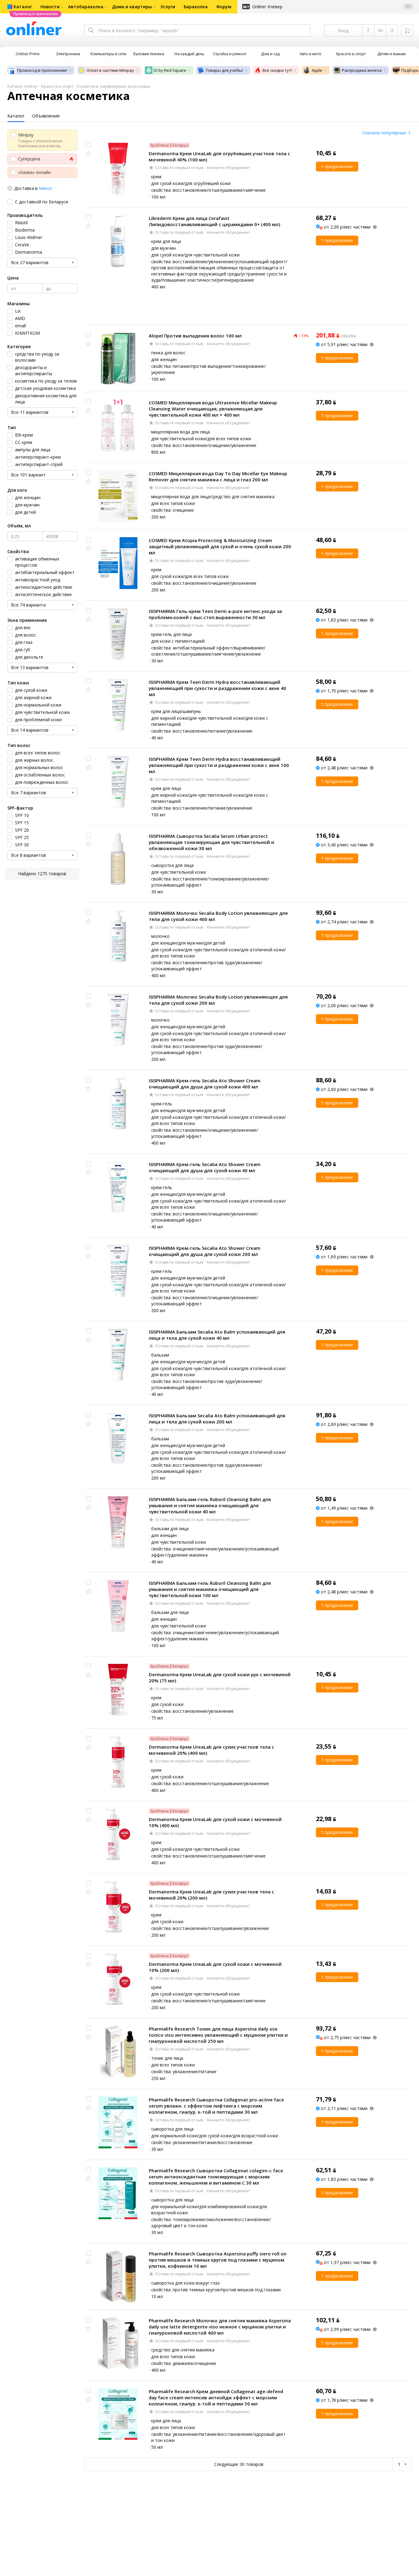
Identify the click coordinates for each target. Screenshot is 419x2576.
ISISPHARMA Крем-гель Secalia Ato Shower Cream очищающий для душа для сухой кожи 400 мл (205, 1084)
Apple (317, 70)
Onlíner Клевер (267, 7)
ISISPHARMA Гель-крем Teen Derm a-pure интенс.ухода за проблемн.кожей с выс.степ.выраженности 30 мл (215, 614)
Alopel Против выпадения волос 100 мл (195, 336)
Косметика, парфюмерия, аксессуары (114, 86)
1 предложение (337, 166)
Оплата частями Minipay (110, 70)
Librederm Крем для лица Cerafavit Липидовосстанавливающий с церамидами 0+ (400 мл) (214, 221)
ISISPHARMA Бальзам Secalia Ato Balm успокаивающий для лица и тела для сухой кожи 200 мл (217, 1419)
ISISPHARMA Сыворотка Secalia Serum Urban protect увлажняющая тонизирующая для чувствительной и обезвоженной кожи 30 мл (211, 842)
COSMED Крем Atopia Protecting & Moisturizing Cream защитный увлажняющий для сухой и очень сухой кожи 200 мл (220, 546)
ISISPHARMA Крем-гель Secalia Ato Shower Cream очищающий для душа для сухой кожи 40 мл (205, 1167)
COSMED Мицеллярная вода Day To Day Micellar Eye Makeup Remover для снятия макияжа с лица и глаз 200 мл (218, 476)
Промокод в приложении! (42, 70)
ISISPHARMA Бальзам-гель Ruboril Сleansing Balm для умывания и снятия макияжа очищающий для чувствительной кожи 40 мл (210, 1505)
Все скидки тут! (277, 70)
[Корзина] (407, 30)
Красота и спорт (57, 86)
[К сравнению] (88, 145)
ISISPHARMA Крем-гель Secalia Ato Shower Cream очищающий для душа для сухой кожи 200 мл (205, 1251)
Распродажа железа (362, 70)
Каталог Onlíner (23, 86)
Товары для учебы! (224, 70)
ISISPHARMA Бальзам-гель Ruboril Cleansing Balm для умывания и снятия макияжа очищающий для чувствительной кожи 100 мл (210, 1589)
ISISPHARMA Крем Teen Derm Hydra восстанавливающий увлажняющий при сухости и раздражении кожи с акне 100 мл (219, 765)
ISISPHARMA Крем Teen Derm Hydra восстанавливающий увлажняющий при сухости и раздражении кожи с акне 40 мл (217, 688)
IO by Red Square (170, 70)
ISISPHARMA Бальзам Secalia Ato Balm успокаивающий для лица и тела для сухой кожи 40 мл (217, 1335)
